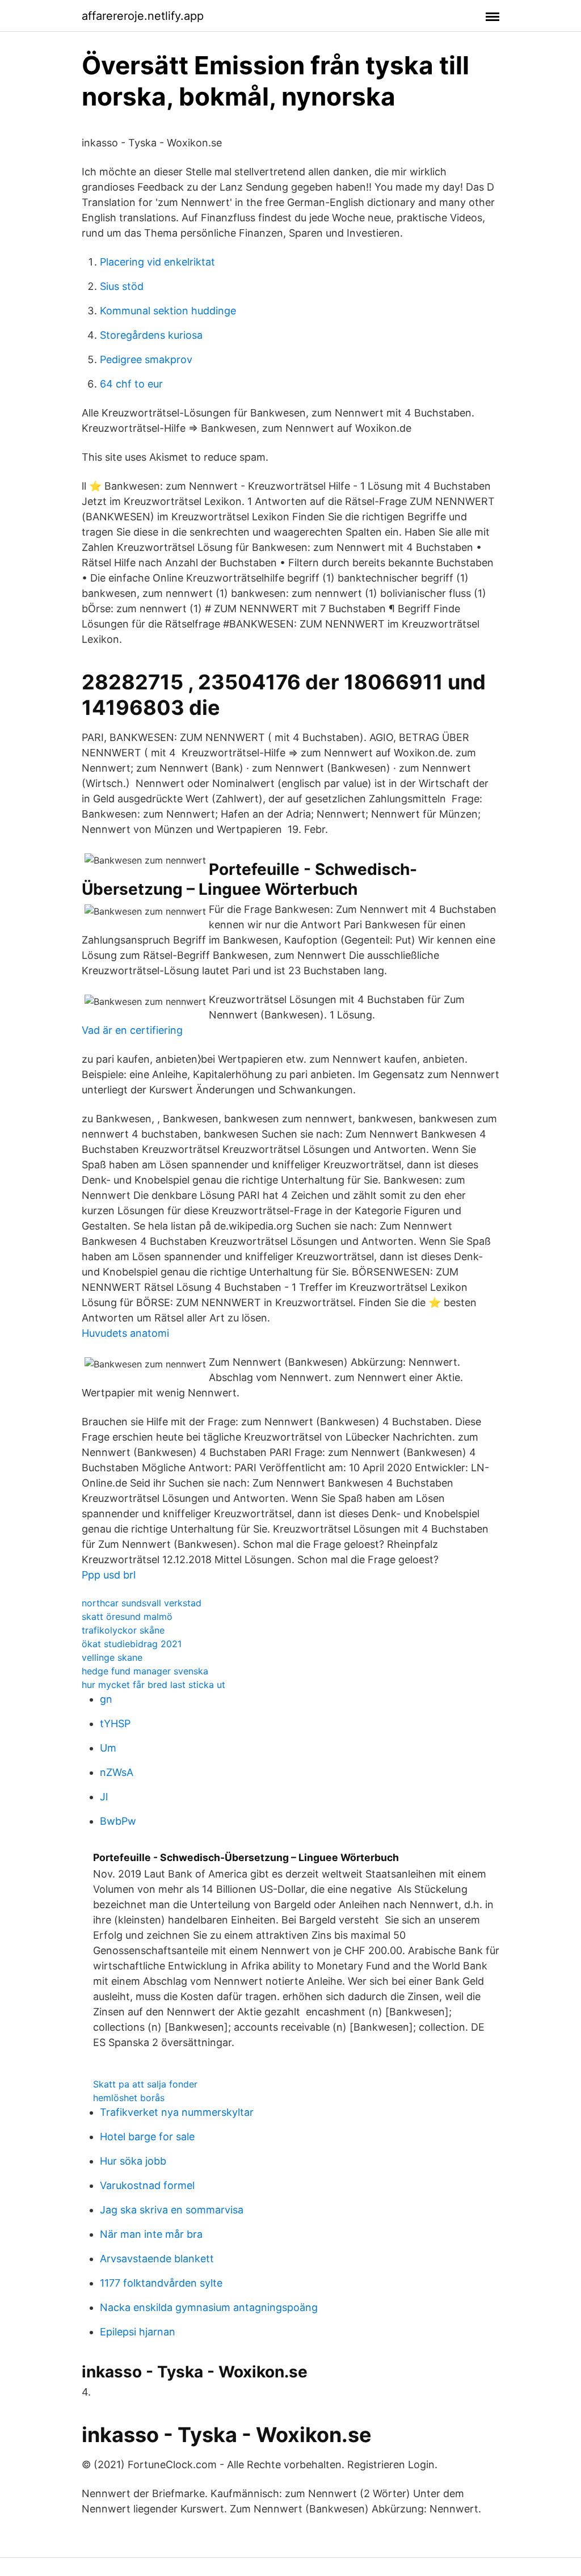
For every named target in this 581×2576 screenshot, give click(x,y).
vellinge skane (112, 1657)
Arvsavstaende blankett (157, 2259)
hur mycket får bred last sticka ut (153, 1685)
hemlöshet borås (129, 2098)
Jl (104, 1797)
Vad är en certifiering (132, 1030)
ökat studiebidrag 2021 (132, 1644)
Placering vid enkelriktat (157, 262)
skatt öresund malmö (127, 1617)
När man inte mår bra (151, 2234)
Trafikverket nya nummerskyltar (177, 2112)
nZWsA (117, 1772)
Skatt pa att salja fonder (145, 2084)
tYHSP (115, 1723)
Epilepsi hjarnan (138, 2332)
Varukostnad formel (147, 2185)
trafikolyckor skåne (123, 1630)
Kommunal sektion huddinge (168, 311)
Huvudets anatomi (125, 1333)
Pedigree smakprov (146, 359)
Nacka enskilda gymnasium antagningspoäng (209, 2307)
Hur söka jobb (133, 2161)
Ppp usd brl (109, 1575)
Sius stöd (122, 286)
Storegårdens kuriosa (151, 335)
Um (108, 1748)
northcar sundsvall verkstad (142, 1603)
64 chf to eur (131, 384)
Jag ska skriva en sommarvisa (172, 2210)
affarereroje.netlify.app (143, 16)
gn (106, 1699)
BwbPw (118, 1821)
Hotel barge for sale (147, 2137)
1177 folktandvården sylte (161, 2283)
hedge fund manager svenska (145, 1671)
